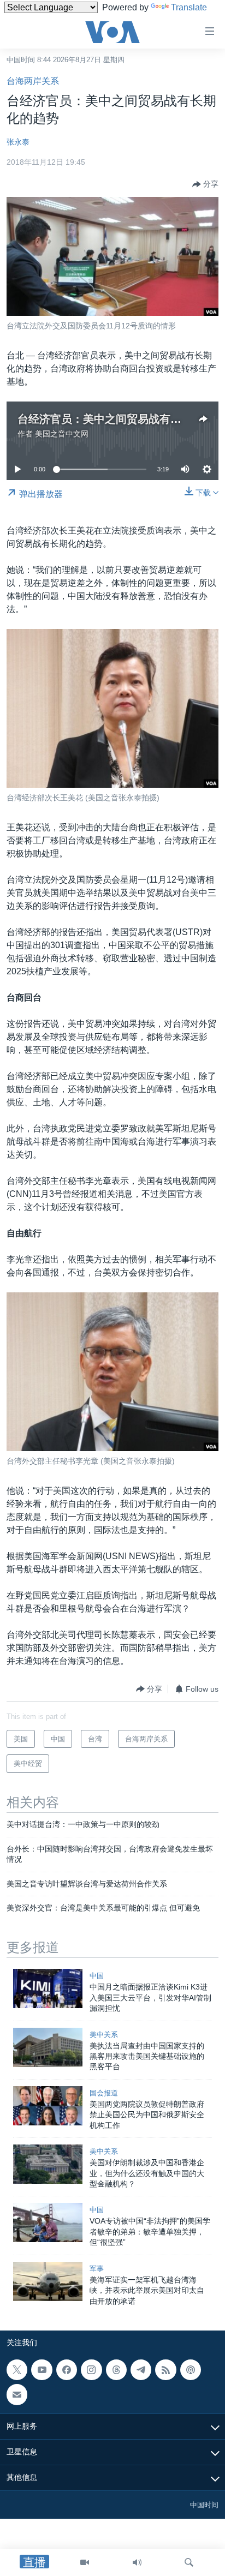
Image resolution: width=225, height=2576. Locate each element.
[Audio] (137, 2562)
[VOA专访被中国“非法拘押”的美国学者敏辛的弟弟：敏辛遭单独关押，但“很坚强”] (48, 2222)
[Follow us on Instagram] (91, 2370)
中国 (97, 1976)
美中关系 (104, 2035)
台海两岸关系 (33, 81)
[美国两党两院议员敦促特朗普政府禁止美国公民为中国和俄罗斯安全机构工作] (48, 2106)
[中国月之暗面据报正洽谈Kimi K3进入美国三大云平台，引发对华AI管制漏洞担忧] (48, 1988)
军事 (97, 2269)
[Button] (205, 184)
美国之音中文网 (62, 434)
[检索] (189, 2562)
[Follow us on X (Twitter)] (17, 2370)
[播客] (191, 2370)
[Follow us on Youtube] (42, 2370)
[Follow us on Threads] (116, 2370)
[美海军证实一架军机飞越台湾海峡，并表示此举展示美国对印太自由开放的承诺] (48, 2281)
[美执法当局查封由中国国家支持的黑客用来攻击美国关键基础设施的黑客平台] (48, 2047)
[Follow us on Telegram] (141, 2370)
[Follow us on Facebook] (67, 2370)
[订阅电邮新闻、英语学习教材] (17, 2394)
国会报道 (104, 2093)
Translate (189, 7)
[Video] (85, 2562)
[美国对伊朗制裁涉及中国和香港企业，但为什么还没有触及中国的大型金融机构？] (48, 2164)
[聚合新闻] (165, 2370)
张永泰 (18, 142)
